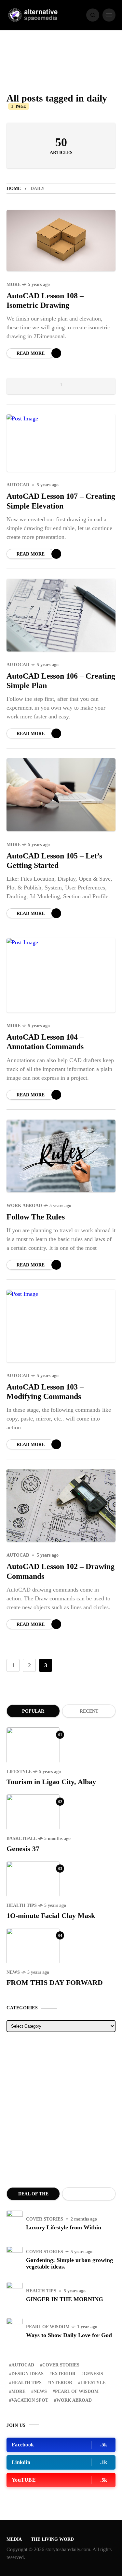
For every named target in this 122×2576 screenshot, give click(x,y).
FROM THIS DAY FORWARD (55, 1982)
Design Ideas (27, 2374)
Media (14, 2539)
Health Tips (22, 1905)
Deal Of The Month (33, 2196)
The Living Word (52, 2539)
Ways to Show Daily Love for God (69, 2335)
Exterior (64, 2374)
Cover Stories (45, 2219)
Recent (89, 1711)
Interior (61, 2383)
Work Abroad (24, 1206)
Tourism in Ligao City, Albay (51, 1782)
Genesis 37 (23, 1849)
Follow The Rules (36, 1217)
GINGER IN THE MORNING (65, 2299)
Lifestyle (19, 1772)
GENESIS (93, 2374)
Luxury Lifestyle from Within (64, 2227)
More (14, 284)
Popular (33, 1711)
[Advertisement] (61, 2110)
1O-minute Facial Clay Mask (51, 1916)
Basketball (22, 1838)
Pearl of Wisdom (48, 2327)
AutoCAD (18, 485)
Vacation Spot (30, 2400)
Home (14, 188)
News (13, 1972)
